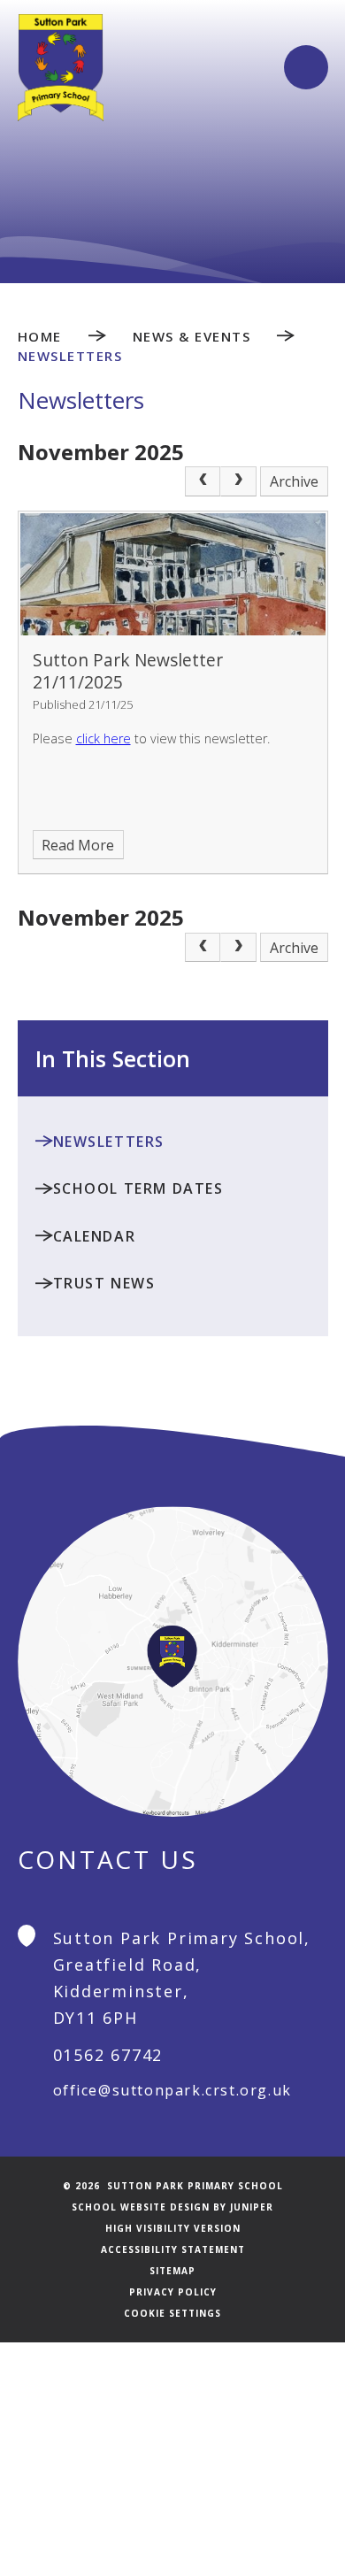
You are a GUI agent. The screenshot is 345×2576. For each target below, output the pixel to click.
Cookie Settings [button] (172, 2313)
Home (40, 336)
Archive (294, 481)
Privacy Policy (173, 2292)
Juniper (252, 2207)
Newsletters (70, 356)
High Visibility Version (173, 2228)
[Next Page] (238, 481)
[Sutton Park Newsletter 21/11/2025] (173, 574)
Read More (78, 845)
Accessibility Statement (173, 2249)
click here (103, 738)
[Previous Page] (203, 481)
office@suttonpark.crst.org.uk (172, 2090)
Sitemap (172, 2271)
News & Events (192, 336)
